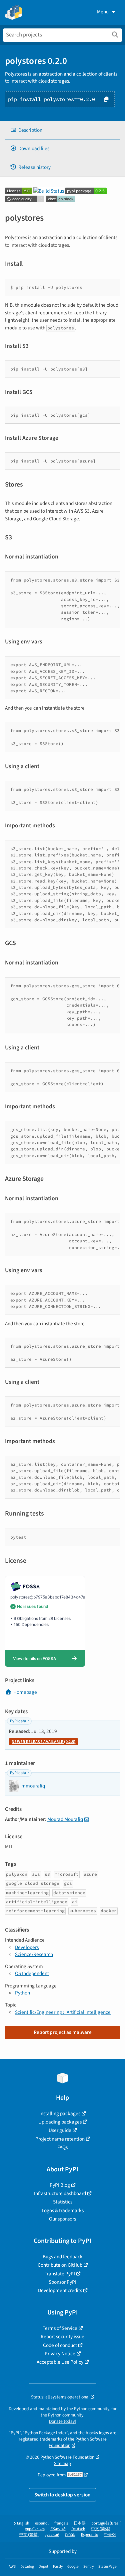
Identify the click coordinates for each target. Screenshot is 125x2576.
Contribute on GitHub (60, 2265)
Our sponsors (62, 2219)
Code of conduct (60, 2345)
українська (35, 2529)
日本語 (80, 2523)
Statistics (63, 2202)
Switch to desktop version (62, 2495)
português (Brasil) (106, 2523)
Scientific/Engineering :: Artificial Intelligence (63, 2012)
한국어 (110, 2535)
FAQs (62, 2147)
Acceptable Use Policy (60, 2362)
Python (22, 1993)
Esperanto (90, 2535)
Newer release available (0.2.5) (43, 1742)
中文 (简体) (101, 2529)
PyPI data (18, 1721)
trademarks (51, 2439)
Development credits (60, 2290)
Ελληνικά (58, 2529)
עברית (70, 2535)
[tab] (62, 130)
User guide (60, 2130)
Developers (27, 1947)
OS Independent (32, 1973)
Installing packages (60, 2114)
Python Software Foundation (67, 2457)
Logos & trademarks (63, 2210)
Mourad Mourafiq (65, 1819)
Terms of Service (60, 2328)
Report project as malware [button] (63, 2032)
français (61, 2523)
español (42, 2523)
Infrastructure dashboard (60, 2193)
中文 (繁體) (29, 2535)
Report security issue (62, 2337)
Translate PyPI (60, 2274)
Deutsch (78, 2529)
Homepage (25, 1692)
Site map (62, 2463)
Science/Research (34, 1954)
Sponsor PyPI (62, 2282)
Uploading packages (60, 2122)
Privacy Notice (60, 2354)
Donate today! (62, 2421)
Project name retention (60, 2139)
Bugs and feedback (63, 2257)
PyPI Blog (60, 2185)
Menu (103, 12)
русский (52, 2535)
